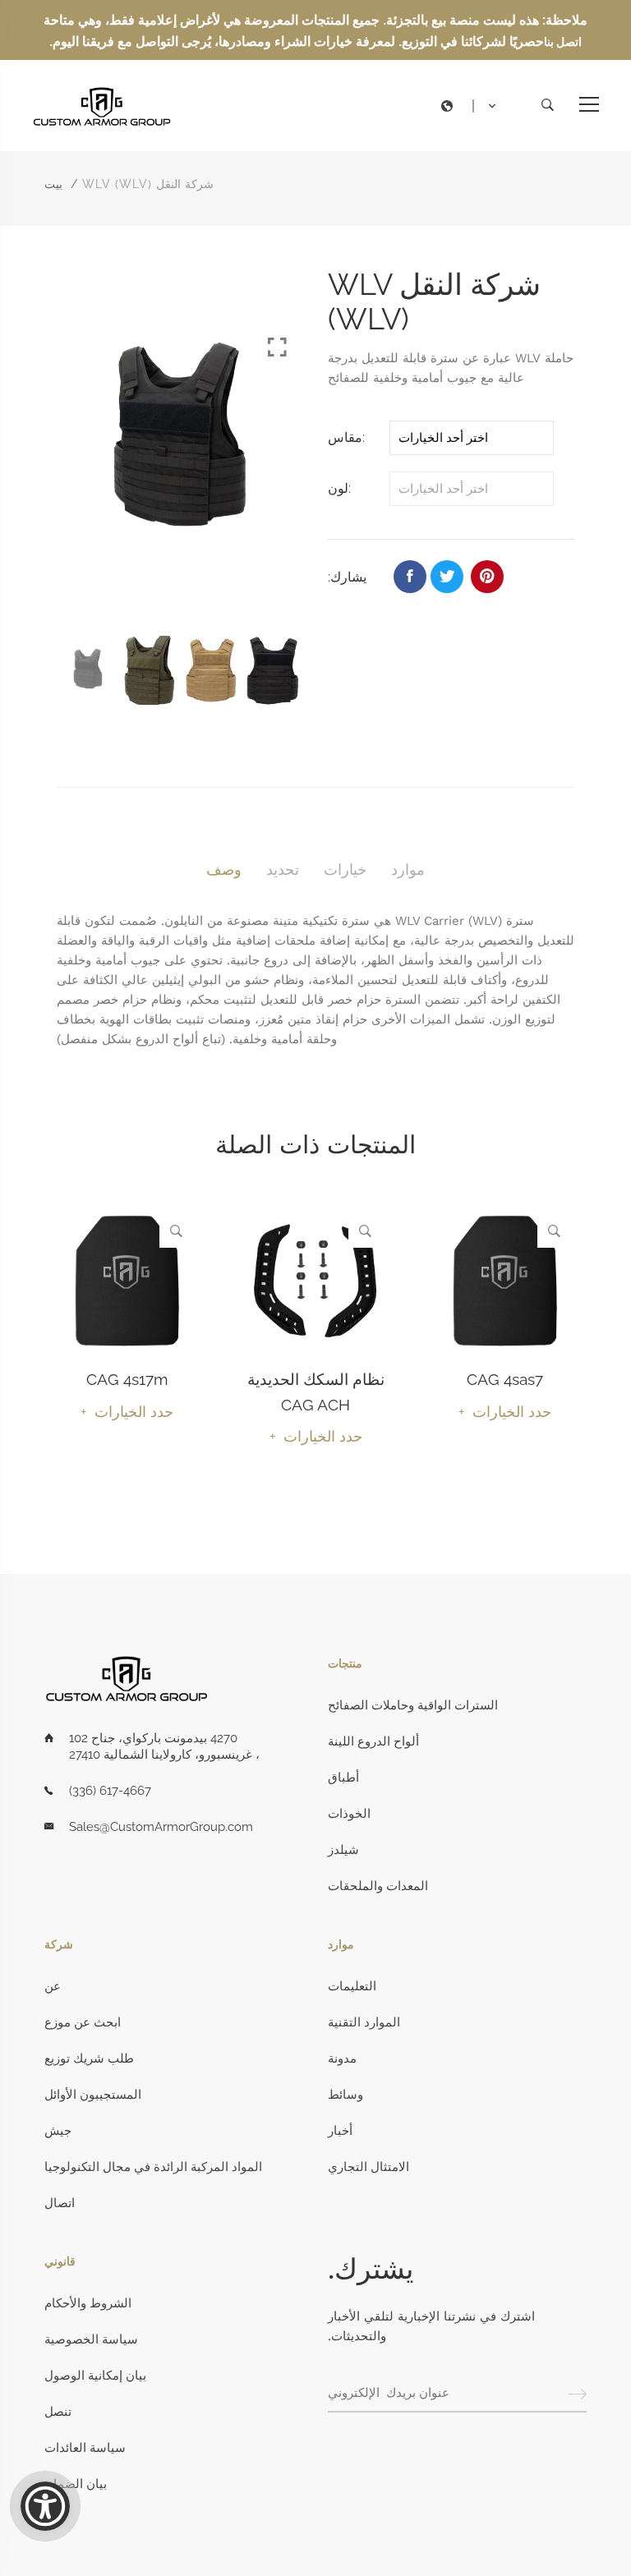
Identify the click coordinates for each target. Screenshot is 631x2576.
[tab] (224, 870)
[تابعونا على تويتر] (447, 577)
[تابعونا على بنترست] (487, 577)
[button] (472, 106)
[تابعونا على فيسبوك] (410, 577)
